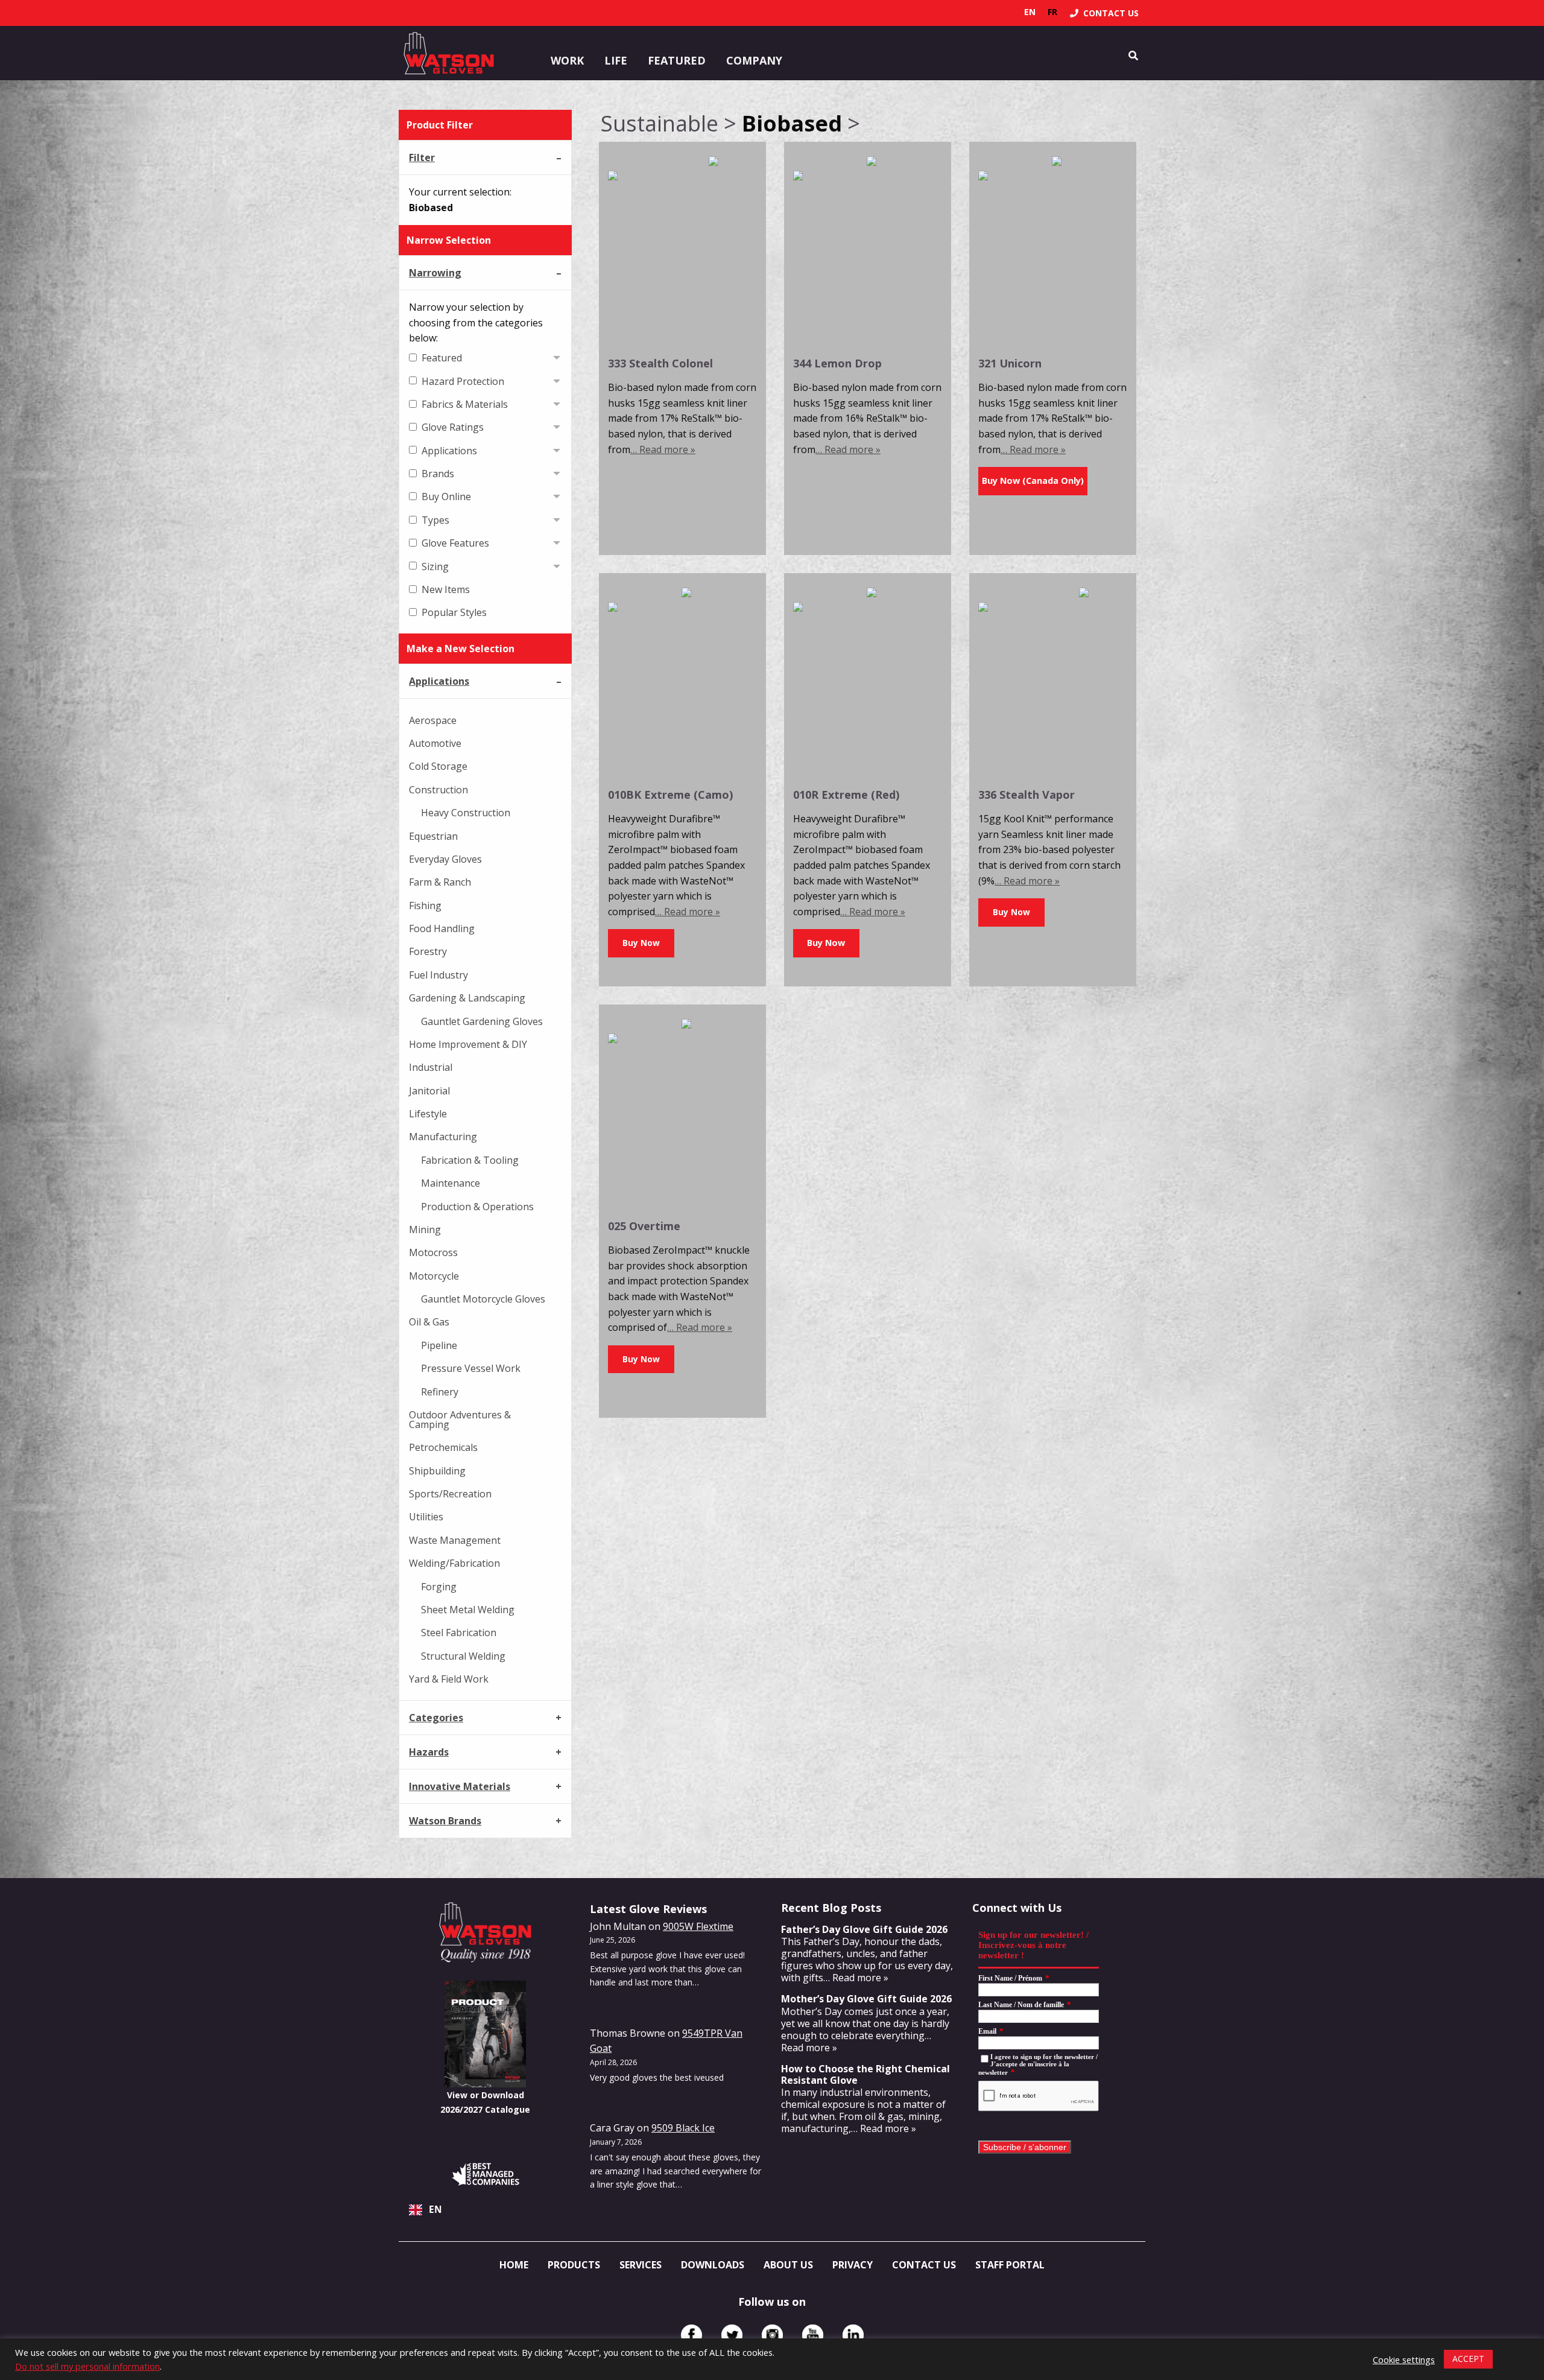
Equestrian (433, 836)
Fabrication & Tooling (470, 1160)
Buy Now (826, 943)
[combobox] (485, 2210)
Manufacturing (443, 1137)
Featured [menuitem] (442, 358)
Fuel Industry (438, 975)
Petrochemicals (443, 1447)
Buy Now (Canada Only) (1033, 481)
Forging (439, 1587)
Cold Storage (438, 766)
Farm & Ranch (440, 882)
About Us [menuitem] (788, 2265)
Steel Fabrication (459, 1633)
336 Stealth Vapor (1027, 795)
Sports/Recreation (450, 1494)
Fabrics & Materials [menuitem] (465, 404)
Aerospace (433, 720)
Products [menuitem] (574, 2265)
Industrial (431, 1067)
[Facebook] (691, 2335)
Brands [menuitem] (438, 474)
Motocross (433, 1252)
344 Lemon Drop (837, 363)
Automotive (435, 743)
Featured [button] (677, 60)
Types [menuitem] (435, 520)
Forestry (428, 951)
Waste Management (455, 1540)
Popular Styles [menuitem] (454, 612)
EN (435, 2210)
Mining (425, 1230)
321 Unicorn (1010, 363)
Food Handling (442, 928)
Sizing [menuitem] (435, 566)
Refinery (440, 1392)
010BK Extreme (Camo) (670, 795)
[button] (641, 943)
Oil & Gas (429, 1322)
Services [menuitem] (641, 2265)
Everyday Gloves (445, 859)
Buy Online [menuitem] (446, 497)
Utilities (426, 1517)
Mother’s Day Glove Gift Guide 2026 (866, 1999)
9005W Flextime (698, 1926)
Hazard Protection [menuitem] (463, 381)
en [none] (1030, 12)
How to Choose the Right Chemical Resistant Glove (865, 2074)
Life (616, 60)
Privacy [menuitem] (853, 2265)
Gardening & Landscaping (467, 998)
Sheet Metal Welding (468, 1610)
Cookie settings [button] (1404, 2359)
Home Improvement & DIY (468, 1044)
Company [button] (754, 60)
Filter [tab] (422, 157)
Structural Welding (463, 1656)
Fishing (425, 906)
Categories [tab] (436, 1718)
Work (567, 60)
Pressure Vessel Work (471, 1368)
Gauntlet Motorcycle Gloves (483, 1299)
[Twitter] (732, 2335)
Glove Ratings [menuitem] (453, 427)
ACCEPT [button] (1468, 2359)
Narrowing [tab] (435, 273)
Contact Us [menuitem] (924, 2265)
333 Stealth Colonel (660, 363)
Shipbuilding (437, 1471)
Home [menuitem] (514, 2265)
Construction (438, 790)
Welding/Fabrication (454, 1563)
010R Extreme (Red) (846, 795)
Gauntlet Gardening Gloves (482, 1021)
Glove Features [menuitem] (455, 543)
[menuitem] (1104, 13)
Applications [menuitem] (449, 451)
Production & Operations (477, 1207)
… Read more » (663, 449)
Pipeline (439, 1345)
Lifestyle (428, 1114)
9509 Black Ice (683, 2128)
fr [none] (1052, 12)
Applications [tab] (439, 681)
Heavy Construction (466, 813)
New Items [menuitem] (446, 589)
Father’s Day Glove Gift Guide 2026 (864, 1929)
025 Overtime (644, 1226)
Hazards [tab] (429, 1752)
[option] (1052, 12)
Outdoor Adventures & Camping (460, 1420)
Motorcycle (434, 1276)
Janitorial (429, 1091)
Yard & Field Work (449, 1679)
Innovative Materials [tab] (460, 1786)
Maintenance (451, 1183)
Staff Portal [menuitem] (1010, 2265)
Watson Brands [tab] (445, 1821)
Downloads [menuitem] (713, 2265)
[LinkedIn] (853, 2335)
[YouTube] (813, 2335)
